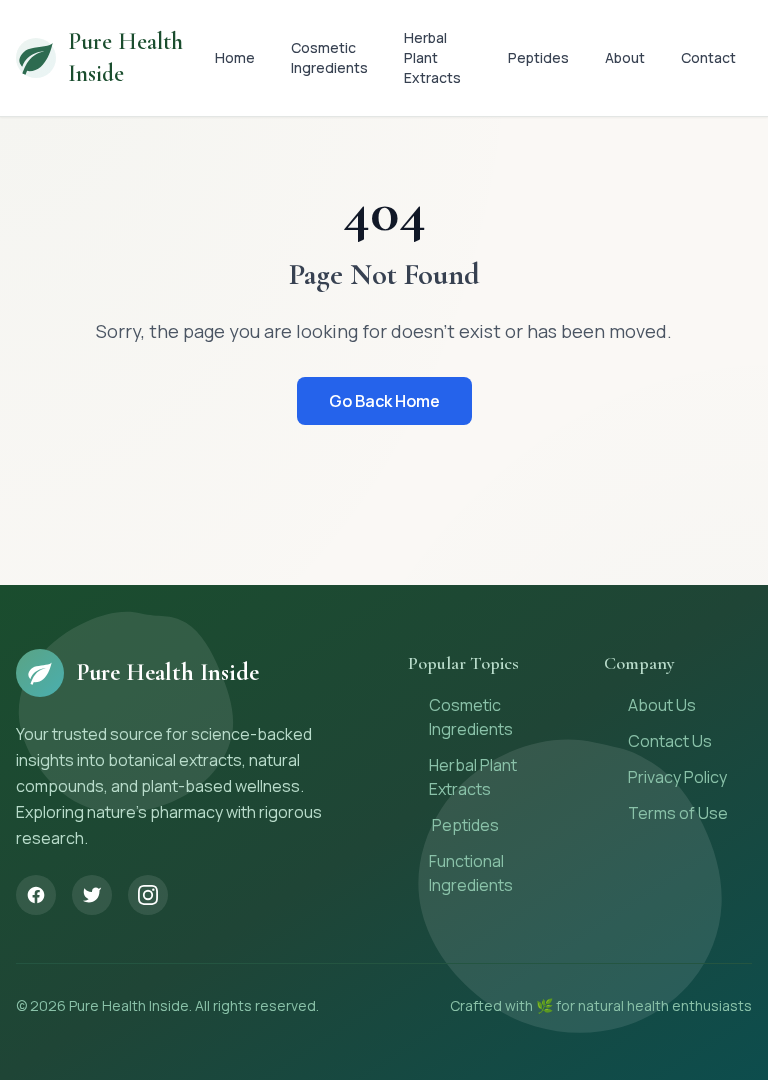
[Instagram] (148, 895)
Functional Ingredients (471, 873)
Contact (708, 57)
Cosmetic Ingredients (329, 57)
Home (235, 57)
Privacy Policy (677, 777)
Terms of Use (678, 813)
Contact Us (670, 741)
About (625, 57)
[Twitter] (92, 895)
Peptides (538, 57)
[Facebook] (36, 895)
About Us (662, 705)
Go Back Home (384, 401)
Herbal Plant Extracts (432, 57)
